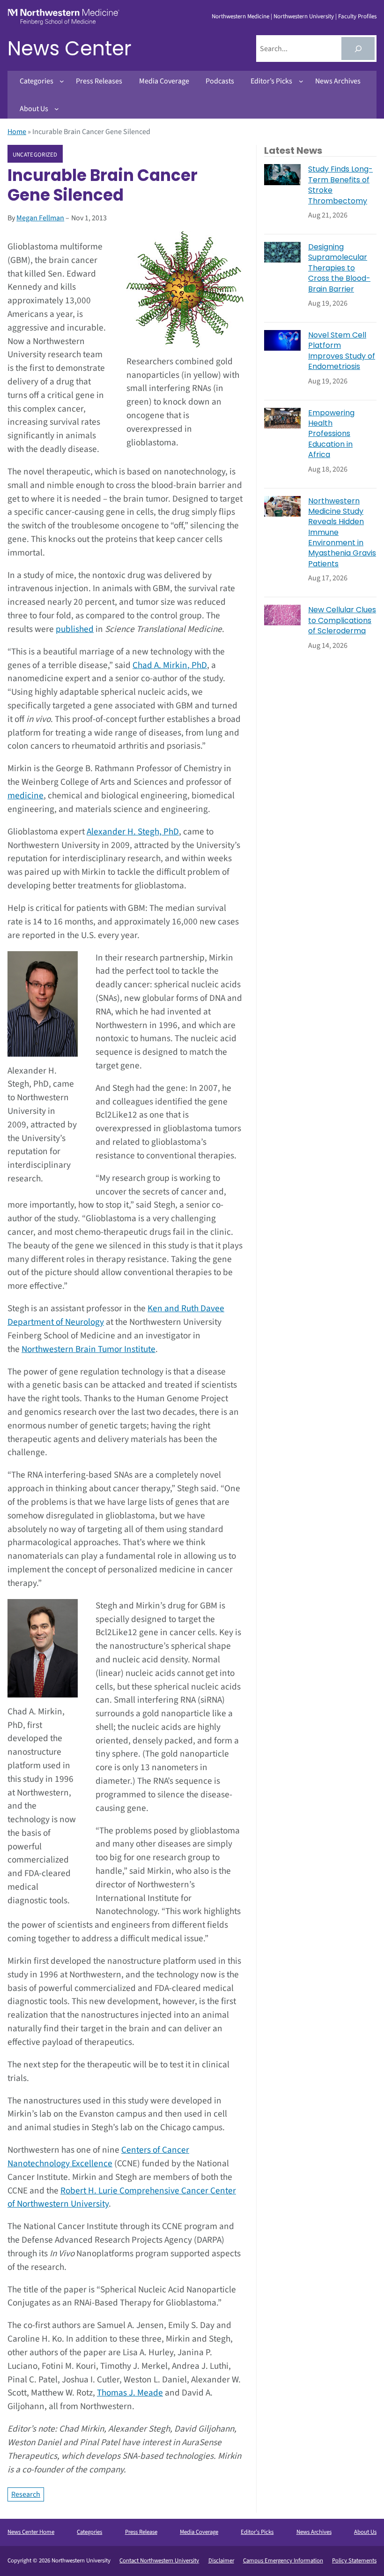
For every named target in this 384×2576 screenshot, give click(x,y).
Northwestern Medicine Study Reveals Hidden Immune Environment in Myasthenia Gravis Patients (342, 533)
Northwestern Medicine (240, 16)
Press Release (141, 2532)
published (75, 629)
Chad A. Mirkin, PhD (170, 665)
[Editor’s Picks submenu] (301, 81)
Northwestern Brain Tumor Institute (89, 1349)
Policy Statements (354, 2561)
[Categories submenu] (62, 81)
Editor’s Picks (257, 2532)
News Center (70, 49)
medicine (26, 796)
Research (26, 2494)
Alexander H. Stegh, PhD (133, 832)
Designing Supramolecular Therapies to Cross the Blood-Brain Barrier (339, 268)
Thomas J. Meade (130, 2393)
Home (17, 132)
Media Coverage (199, 2532)
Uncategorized (35, 154)
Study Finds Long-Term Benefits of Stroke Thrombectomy (340, 185)
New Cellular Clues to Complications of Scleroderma (342, 620)
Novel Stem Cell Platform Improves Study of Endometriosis (342, 351)
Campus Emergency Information (283, 2561)
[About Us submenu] (57, 109)
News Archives (314, 2532)
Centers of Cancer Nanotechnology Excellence (98, 2157)
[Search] (358, 49)
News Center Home (31, 2532)
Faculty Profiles (357, 16)
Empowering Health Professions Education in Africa (331, 434)
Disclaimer (221, 2561)
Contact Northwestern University (159, 2561)
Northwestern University (304, 16)
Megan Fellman (40, 218)
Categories (89, 2532)
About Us (365, 2532)
